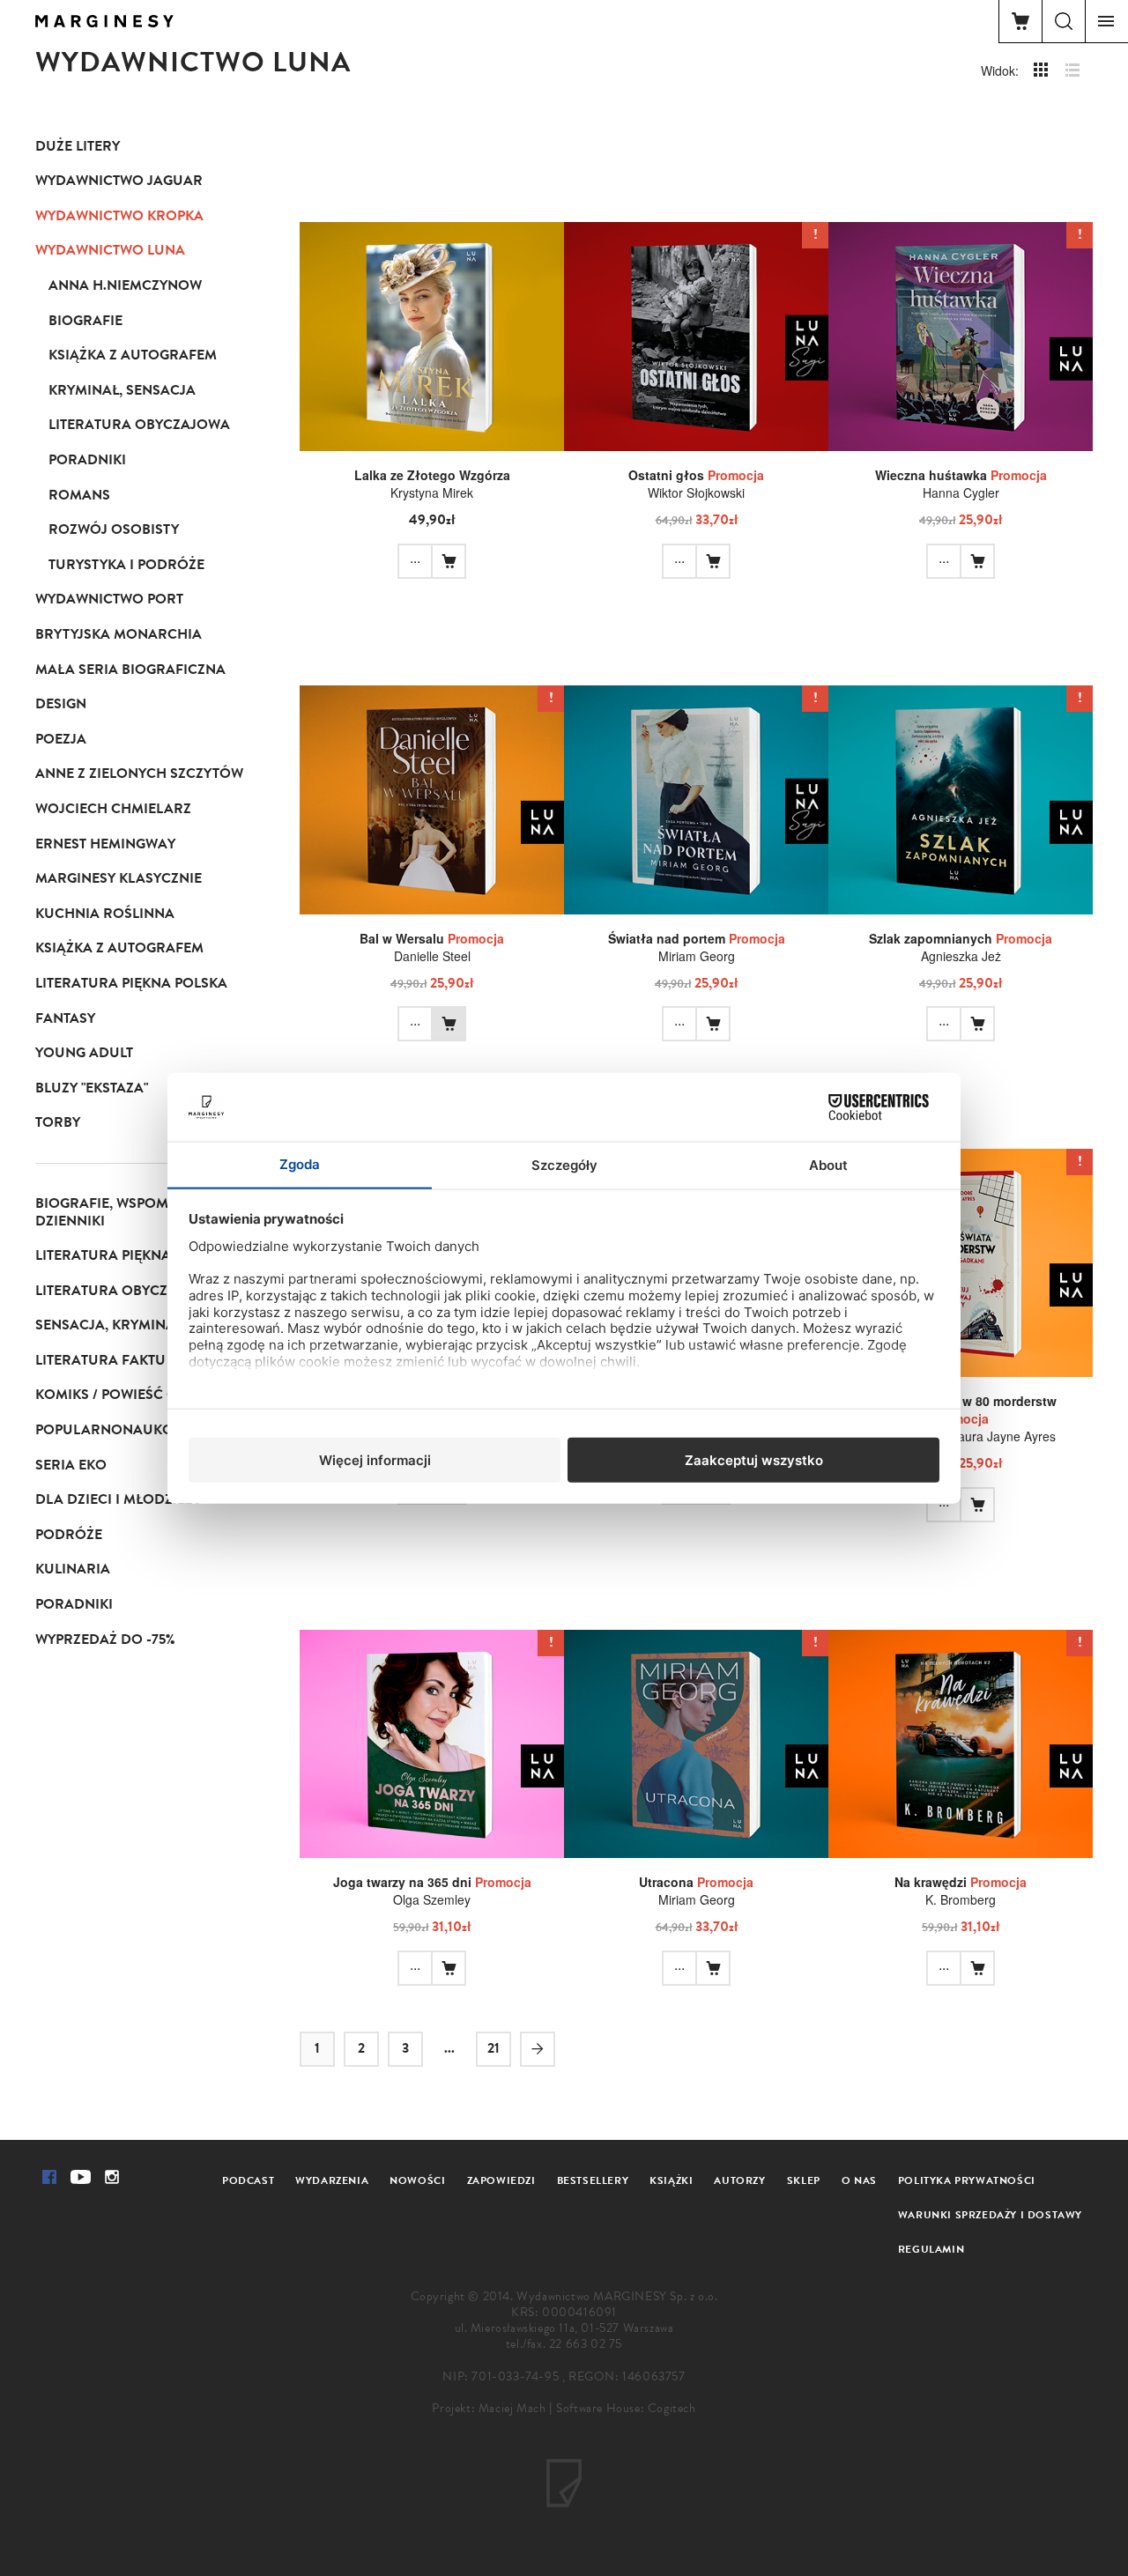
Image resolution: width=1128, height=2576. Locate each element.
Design (61, 704)
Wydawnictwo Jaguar (119, 181)
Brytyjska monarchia (119, 634)
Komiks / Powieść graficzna (141, 1395)
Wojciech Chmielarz (113, 809)
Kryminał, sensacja (122, 390)
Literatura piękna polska (131, 983)
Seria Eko (71, 1465)
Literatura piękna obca (125, 1255)
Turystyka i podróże (126, 565)
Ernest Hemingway (105, 844)
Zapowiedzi (501, 2180)
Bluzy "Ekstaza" (92, 1088)
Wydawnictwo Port (109, 599)
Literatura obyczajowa (139, 425)
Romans (79, 495)
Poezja (61, 739)
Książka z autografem (133, 355)
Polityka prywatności (967, 2180)
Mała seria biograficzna (130, 670)
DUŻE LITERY (78, 146)
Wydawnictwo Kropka (119, 216)
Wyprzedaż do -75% (105, 1640)
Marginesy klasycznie (119, 878)
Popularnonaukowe (115, 1430)
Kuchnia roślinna (105, 914)
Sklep (804, 2180)
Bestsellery (593, 2180)
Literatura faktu (100, 1360)
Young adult (84, 1053)
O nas (859, 2180)
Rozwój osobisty (114, 529)
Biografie (85, 321)
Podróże (69, 1535)
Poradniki (87, 460)
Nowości (417, 2180)
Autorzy (739, 2180)
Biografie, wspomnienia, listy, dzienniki (148, 1212)
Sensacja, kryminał (109, 1325)
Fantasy (65, 1018)
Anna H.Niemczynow (125, 285)
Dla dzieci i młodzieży (118, 1499)
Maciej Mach (512, 2408)
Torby (58, 1122)
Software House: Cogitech (626, 2408)
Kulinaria (73, 1569)
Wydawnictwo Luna (110, 250)
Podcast (248, 2180)
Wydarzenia (332, 2180)
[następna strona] (538, 2049)
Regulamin (931, 2249)
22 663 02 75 (586, 2344)
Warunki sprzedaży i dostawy (990, 2215)
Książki (671, 2180)
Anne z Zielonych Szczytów (139, 774)
